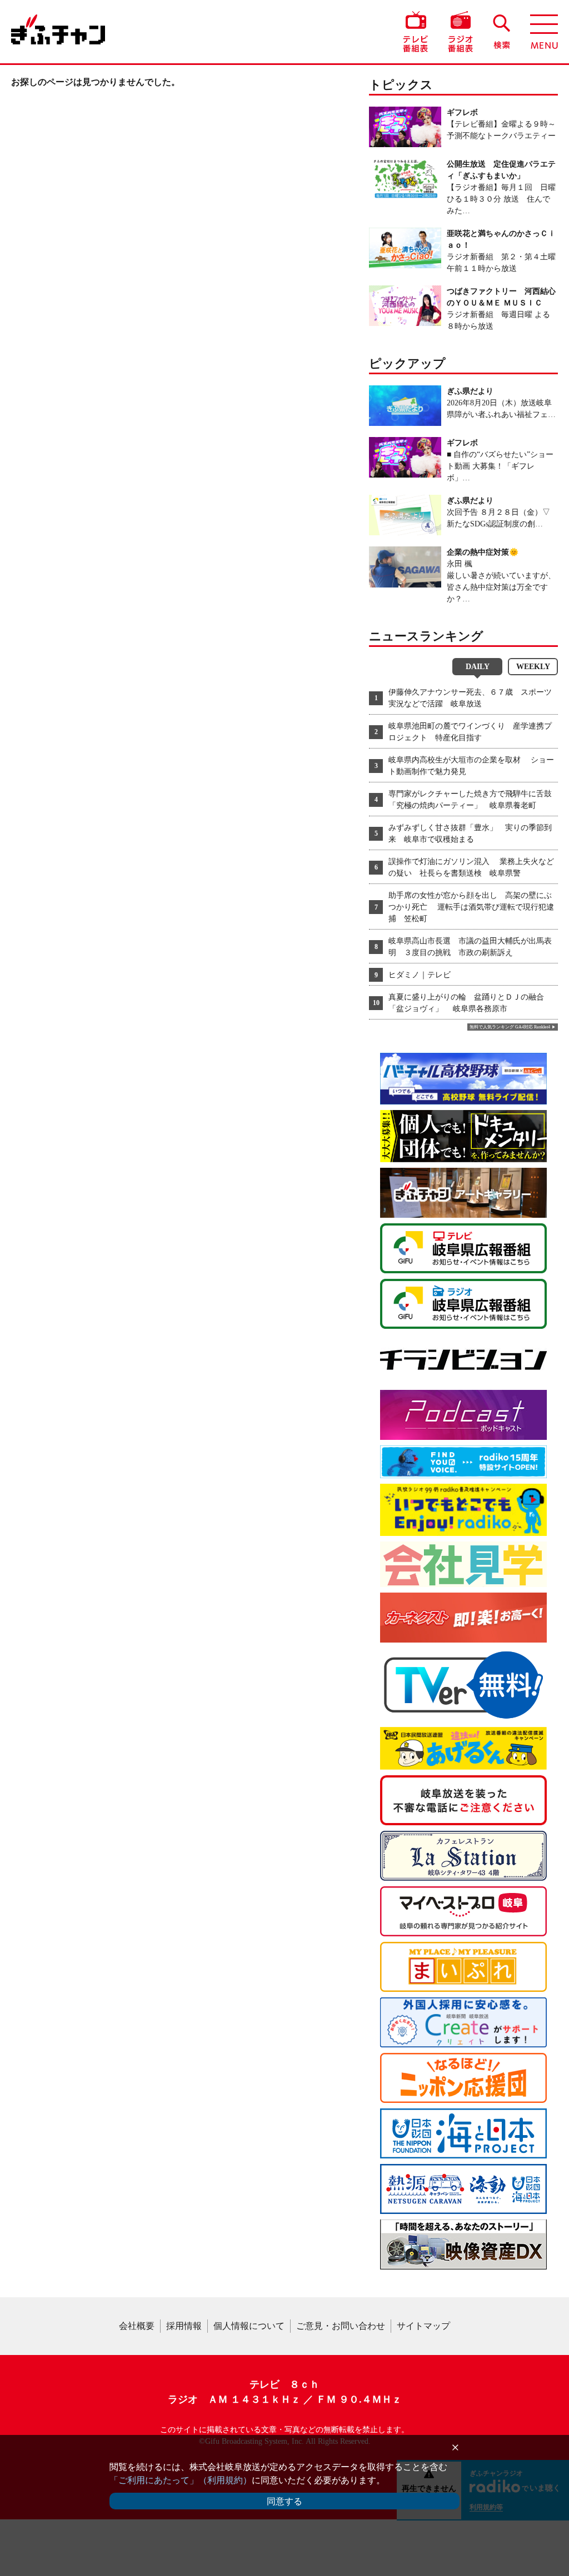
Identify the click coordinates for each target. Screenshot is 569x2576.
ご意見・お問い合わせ (341, 2326)
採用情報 (184, 2326)
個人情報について (249, 2326)
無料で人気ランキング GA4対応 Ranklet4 (510, 1027)
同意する (284, 2501)
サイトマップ (423, 2326)
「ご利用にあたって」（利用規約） (181, 2480)
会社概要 (137, 2326)
